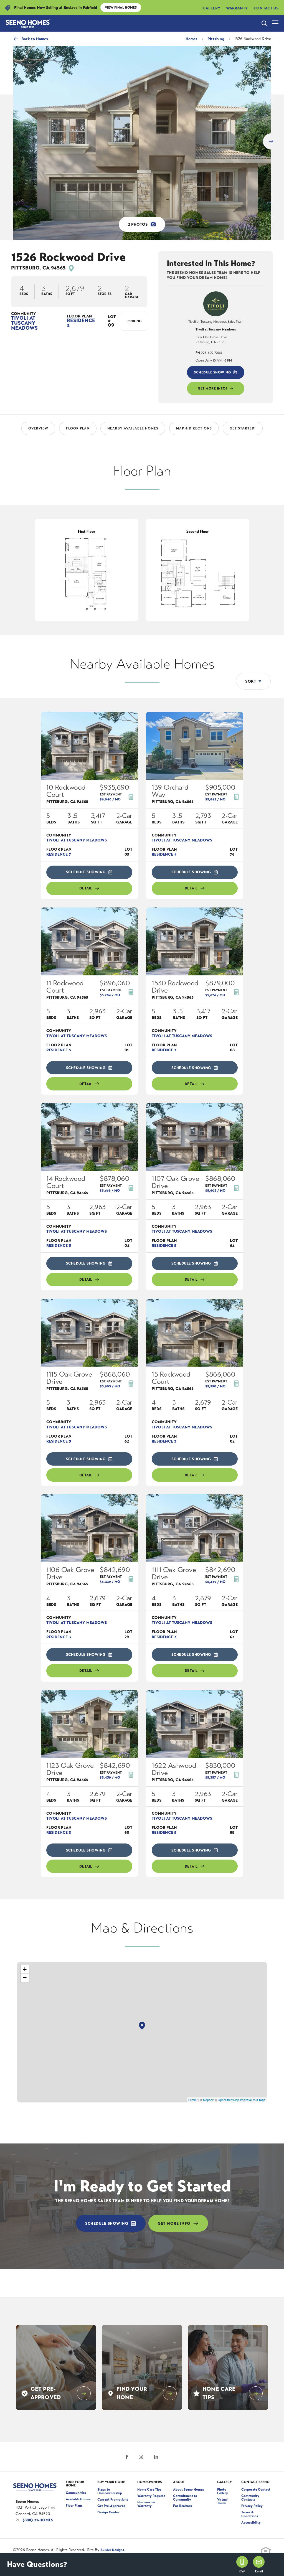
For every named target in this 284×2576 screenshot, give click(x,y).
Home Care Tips (149, 2487)
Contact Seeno (255, 2480)
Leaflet (193, 2097)
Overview (38, 426)
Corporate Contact (256, 2487)
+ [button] (25, 1967)
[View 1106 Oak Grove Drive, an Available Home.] (89, 1526)
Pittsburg (216, 37)
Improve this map (253, 2098)
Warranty (237, 7)
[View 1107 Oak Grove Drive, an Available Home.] (195, 1135)
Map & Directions (194, 426)
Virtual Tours (222, 2499)
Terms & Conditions (250, 2512)
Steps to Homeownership (110, 2489)
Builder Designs (112, 2548)
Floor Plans (74, 2503)
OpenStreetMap (228, 2097)
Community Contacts (250, 2495)
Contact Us (266, 7)
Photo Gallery (223, 2489)
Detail (86, 886)
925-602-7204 (209, 350)
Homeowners (150, 2480)
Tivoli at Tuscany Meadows (24, 321)
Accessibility (251, 2520)
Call (242, 2571)
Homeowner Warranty (146, 2502)
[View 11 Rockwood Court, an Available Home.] (89, 939)
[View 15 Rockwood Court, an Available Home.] (195, 1330)
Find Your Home (75, 2481)
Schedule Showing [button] (212, 370)
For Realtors (182, 2504)
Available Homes (78, 2497)
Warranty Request (151, 2494)
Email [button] (259, 2571)
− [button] (25, 1975)
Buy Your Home (111, 2480)
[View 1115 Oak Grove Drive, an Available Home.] (89, 1330)
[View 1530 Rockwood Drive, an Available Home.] (195, 939)
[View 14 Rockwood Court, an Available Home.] (89, 1135)
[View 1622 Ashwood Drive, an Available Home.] (195, 1722)
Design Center (108, 2510)
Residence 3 (81, 321)
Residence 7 (59, 852)
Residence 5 (59, 1048)
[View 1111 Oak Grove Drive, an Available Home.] (195, 1526)
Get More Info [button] (174, 2221)
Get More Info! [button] (212, 386)
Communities (76, 2491)
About (179, 2480)
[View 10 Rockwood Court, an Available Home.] (89, 743)
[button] (264, 21)
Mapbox (208, 2097)
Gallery (211, 7)
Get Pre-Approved (111, 2504)
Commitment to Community (185, 2495)
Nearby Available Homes (133, 426)
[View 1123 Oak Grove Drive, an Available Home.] (89, 1722)
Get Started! (243, 426)
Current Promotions (113, 2497)
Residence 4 (164, 852)
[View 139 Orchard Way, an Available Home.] (195, 743)
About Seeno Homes (189, 2487)
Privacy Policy (252, 2504)
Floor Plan (78, 426)
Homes (192, 37)
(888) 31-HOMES (38, 2518)
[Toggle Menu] (275, 21)
